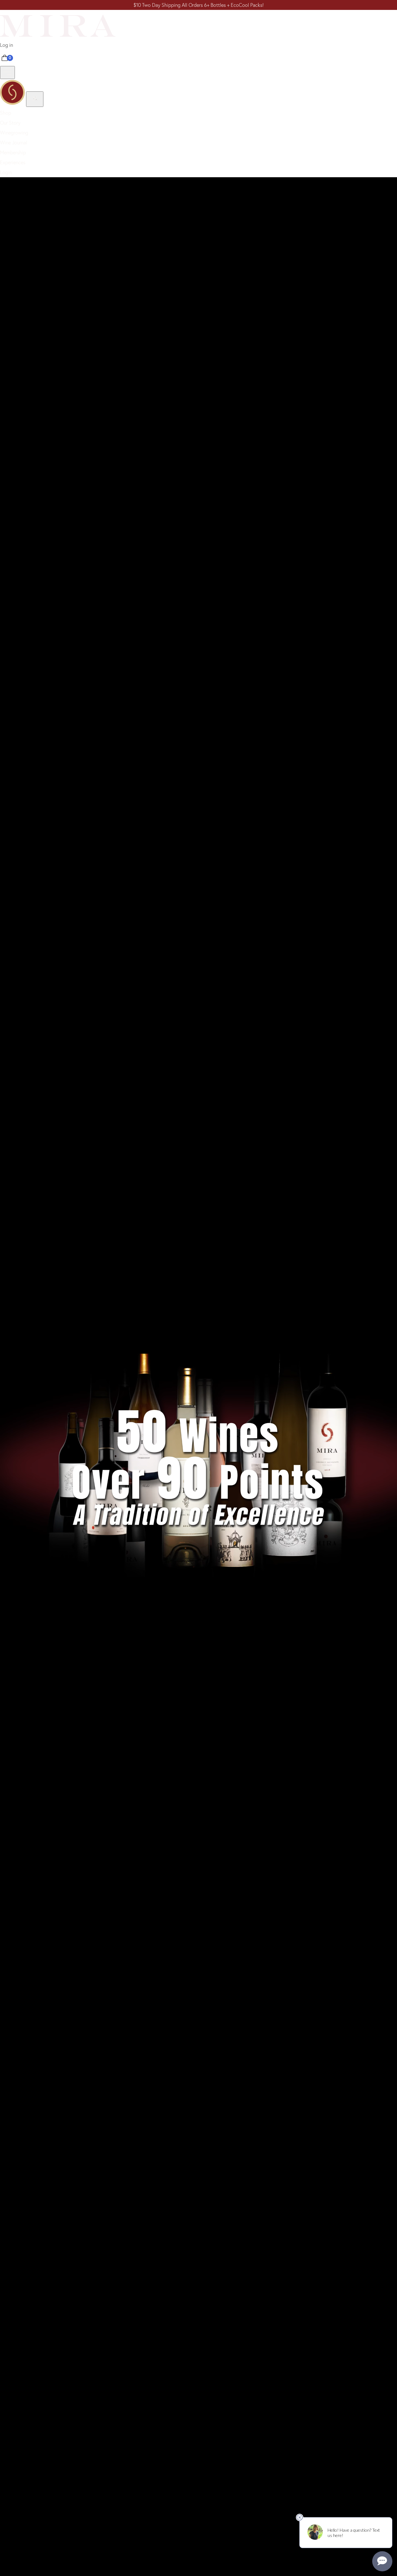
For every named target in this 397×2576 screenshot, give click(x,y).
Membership (13, 152)
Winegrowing (14, 133)
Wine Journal (14, 143)
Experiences (13, 162)
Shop (6, 113)
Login (6, 172)
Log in (7, 45)
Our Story (10, 123)
